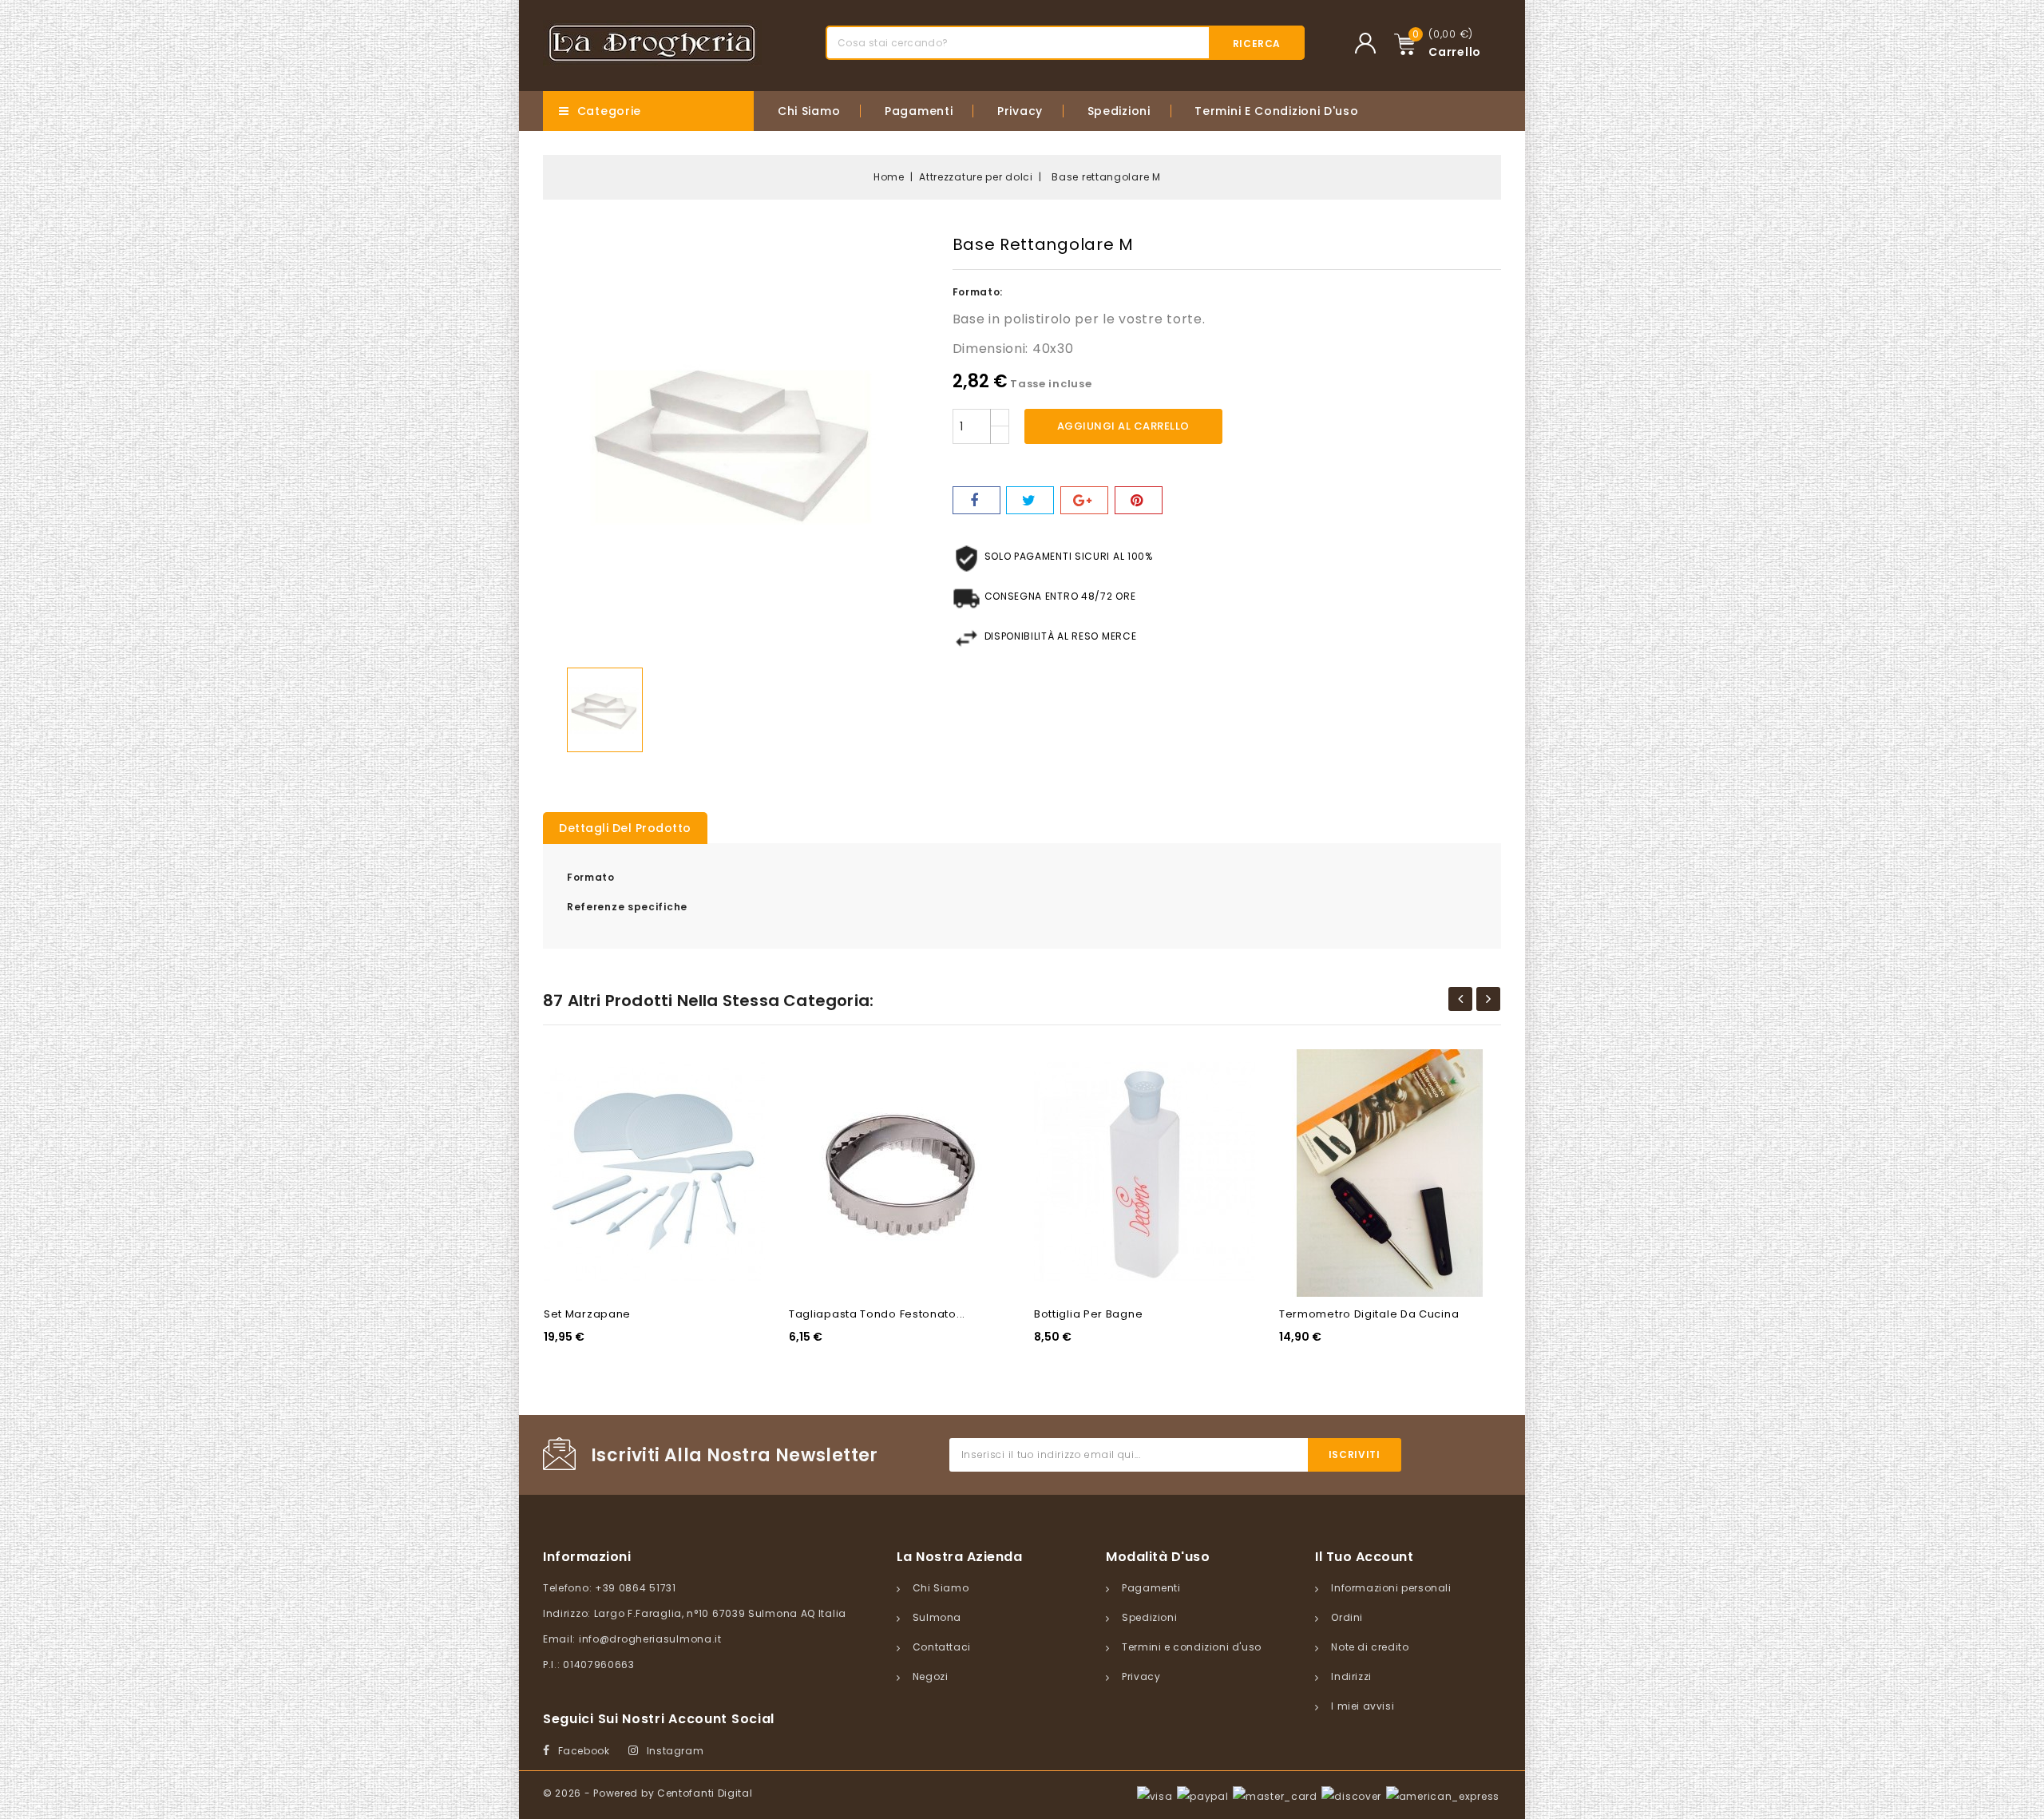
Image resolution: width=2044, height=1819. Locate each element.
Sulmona (937, 1617)
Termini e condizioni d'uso (1276, 111)
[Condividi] (976, 500)
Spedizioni (1119, 111)
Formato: (978, 292)
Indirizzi (1351, 1676)
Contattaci (942, 1647)
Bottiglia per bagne (1088, 1314)
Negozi (931, 1676)
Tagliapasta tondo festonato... (877, 1314)
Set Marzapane (587, 1314)
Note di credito (1370, 1647)
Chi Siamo (809, 111)
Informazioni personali (1391, 1588)
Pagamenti (919, 111)
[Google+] (1084, 500)
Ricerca (1257, 44)
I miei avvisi (1363, 1706)
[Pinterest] (1139, 500)
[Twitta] (1030, 500)
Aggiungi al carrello (1123, 426)
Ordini (1347, 1617)
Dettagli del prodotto (625, 828)
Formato (591, 877)
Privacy (1020, 111)
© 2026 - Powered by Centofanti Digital (648, 1793)
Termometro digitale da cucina (1369, 1314)
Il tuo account (1364, 1557)
